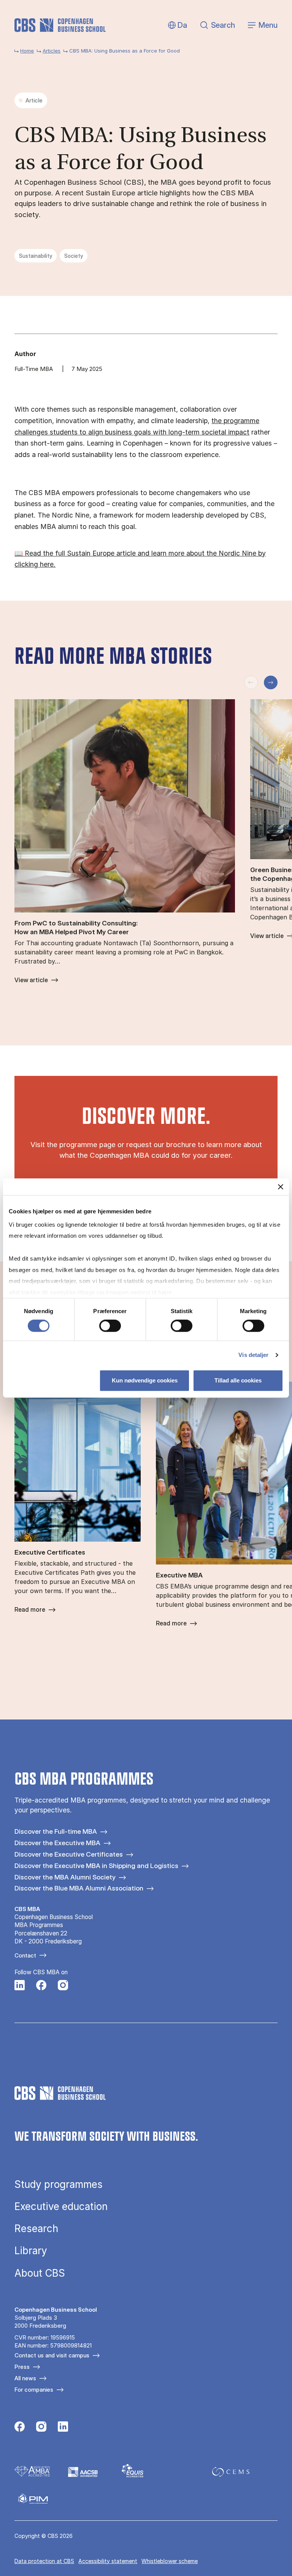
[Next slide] (271, 682)
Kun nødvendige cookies (145, 1380)
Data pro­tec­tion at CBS (44, 2561)
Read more (30, 1610)
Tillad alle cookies (238, 1380)
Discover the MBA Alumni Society (65, 1877)
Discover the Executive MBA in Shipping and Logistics (96, 1866)
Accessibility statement (108, 2561)
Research (36, 2229)
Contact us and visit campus (52, 2355)
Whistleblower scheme (170, 2561)
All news (25, 2378)
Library (31, 2251)
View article (31, 980)
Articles (52, 51)
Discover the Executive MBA (57, 1843)
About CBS (40, 2273)
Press (22, 2367)
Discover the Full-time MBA (56, 1831)
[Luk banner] (281, 1187)
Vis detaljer (253, 1355)
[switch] (110, 1326)
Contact (25, 1955)
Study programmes (59, 2184)
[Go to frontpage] (60, 25)
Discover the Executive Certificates (69, 1854)
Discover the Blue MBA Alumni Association (79, 1888)
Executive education (61, 2207)
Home (27, 51)
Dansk (176, 25)
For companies (34, 2390)
